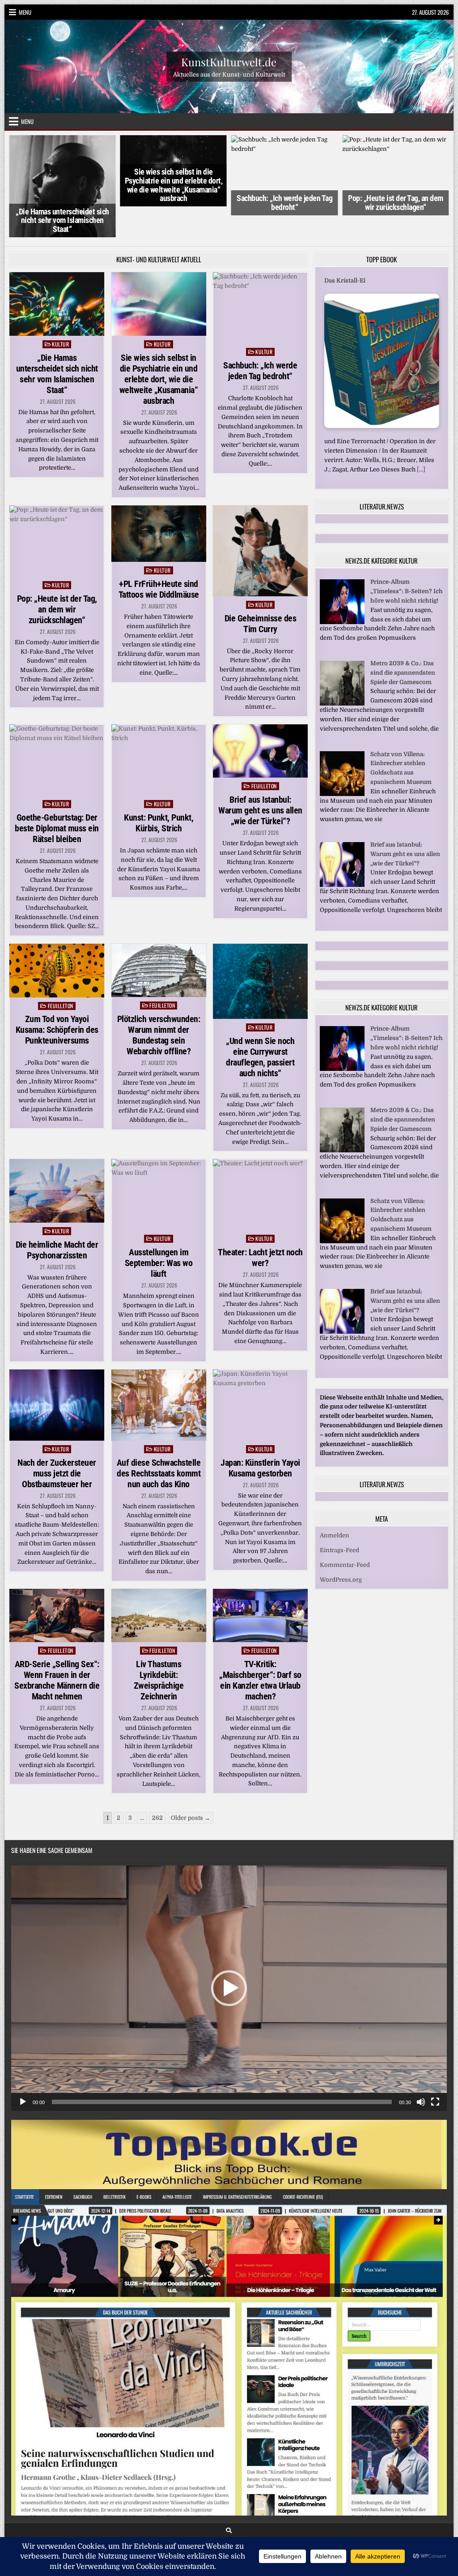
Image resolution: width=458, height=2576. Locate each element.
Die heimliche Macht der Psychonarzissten (57, 1214)
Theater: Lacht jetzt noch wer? (260, 1222)
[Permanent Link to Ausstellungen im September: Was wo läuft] (159, 1159)
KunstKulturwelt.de (229, 61)
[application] (229, 1953)
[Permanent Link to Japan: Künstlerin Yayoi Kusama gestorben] (260, 1369)
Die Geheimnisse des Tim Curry (261, 588)
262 (157, 1782)
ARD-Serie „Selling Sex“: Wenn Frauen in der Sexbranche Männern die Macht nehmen (57, 1645)
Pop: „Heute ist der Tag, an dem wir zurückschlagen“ (285, 203)
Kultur (60, 309)
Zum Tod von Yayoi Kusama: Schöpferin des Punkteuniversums (57, 994)
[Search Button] (229, 2495)
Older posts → (191, 1782)
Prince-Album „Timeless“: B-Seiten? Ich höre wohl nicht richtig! (407, 565)
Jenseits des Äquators (356, 245)
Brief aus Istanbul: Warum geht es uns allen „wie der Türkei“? (260, 775)
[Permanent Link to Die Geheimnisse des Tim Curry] (260, 516)
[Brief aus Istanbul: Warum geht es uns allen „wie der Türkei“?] (342, 858)
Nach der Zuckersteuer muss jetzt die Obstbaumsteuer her (57, 1438)
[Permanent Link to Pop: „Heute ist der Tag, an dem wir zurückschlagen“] (57, 506)
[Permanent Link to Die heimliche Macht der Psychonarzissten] (57, 1155)
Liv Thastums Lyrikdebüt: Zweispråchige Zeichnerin (159, 1645)
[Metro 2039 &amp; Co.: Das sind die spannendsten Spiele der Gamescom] (342, 677)
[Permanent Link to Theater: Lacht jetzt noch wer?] (260, 1159)
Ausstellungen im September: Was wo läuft (159, 1228)
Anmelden (335, 1509)
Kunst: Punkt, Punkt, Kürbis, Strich (159, 787)
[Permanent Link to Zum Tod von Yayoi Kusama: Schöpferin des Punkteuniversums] (57, 935)
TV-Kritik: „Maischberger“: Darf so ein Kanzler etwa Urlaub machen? (260, 1645)
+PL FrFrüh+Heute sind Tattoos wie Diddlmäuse (396, 195)
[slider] (222, 2067)
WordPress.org (341, 1553)
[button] (229, 1953)
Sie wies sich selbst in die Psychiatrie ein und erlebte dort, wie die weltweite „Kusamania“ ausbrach (62, 185)
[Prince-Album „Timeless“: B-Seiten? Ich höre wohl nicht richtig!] (342, 596)
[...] (408, 443)
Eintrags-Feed (339, 1524)
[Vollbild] (435, 2067)
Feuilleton (264, 751)
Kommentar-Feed (345, 1538)
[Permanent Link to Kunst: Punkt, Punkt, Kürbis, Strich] (159, 725)
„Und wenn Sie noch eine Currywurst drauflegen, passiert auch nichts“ (260, 1021)
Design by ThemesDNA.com (229, 2524)
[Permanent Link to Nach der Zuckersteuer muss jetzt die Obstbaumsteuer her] (57, 1369)
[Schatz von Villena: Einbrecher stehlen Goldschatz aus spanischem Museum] (342, 768)
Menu (25, 12)
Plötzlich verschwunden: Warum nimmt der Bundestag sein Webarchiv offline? (159, 1000)
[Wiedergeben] (23, 2067)
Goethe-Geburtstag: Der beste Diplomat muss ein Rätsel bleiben (57, 793)
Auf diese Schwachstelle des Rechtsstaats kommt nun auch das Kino (159, 1438)
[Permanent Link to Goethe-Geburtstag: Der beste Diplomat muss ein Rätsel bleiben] (57, 725)
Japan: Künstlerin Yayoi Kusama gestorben (260, 1432)
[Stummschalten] (421, 2067)
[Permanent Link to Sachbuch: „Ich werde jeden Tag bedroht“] (260, 272)
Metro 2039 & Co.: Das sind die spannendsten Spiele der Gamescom (403, 647)
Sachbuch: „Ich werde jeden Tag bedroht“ (174, 203)
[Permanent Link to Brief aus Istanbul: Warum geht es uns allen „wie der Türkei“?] (260, 716)
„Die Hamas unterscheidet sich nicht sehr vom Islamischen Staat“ (57, 338)
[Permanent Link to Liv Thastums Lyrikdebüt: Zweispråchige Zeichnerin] (159, 1580)
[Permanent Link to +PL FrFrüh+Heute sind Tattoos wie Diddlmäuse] (159, 498)
